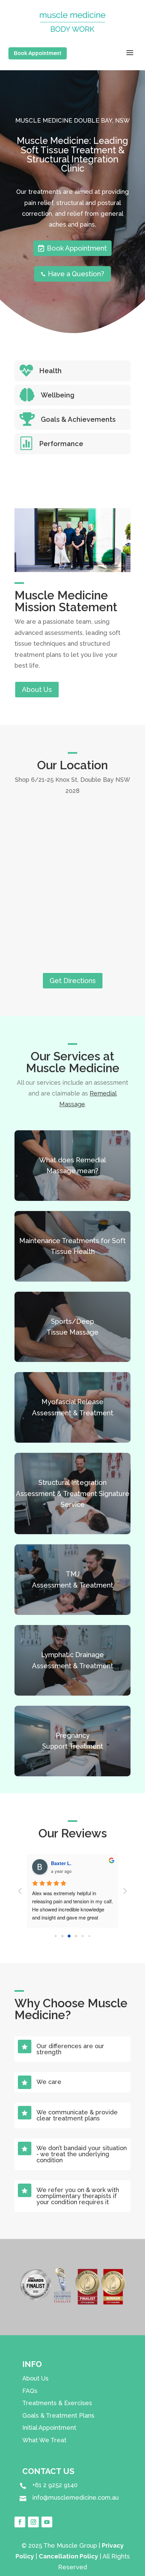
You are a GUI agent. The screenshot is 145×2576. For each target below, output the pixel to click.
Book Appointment (38, 53)
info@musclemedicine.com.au (76, 2497)
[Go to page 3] (76, 1936)
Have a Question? (72, 274)
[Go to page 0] (56, 1936)
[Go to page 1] (62, 1936)
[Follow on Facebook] (20, 2522)
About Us (37, 690)
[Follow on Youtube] (47, 2522)
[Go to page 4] (83, 1936)
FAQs (30, 2391)
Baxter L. (61, 1863)
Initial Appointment (49, 2428)
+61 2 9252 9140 (55, 2485)
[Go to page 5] (89, 1936)
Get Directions (73, 981)
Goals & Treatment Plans (58, 2415)
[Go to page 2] (69, 1936)
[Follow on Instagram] (33, 2522)
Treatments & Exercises (57, 2403)
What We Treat (44, 2440)
